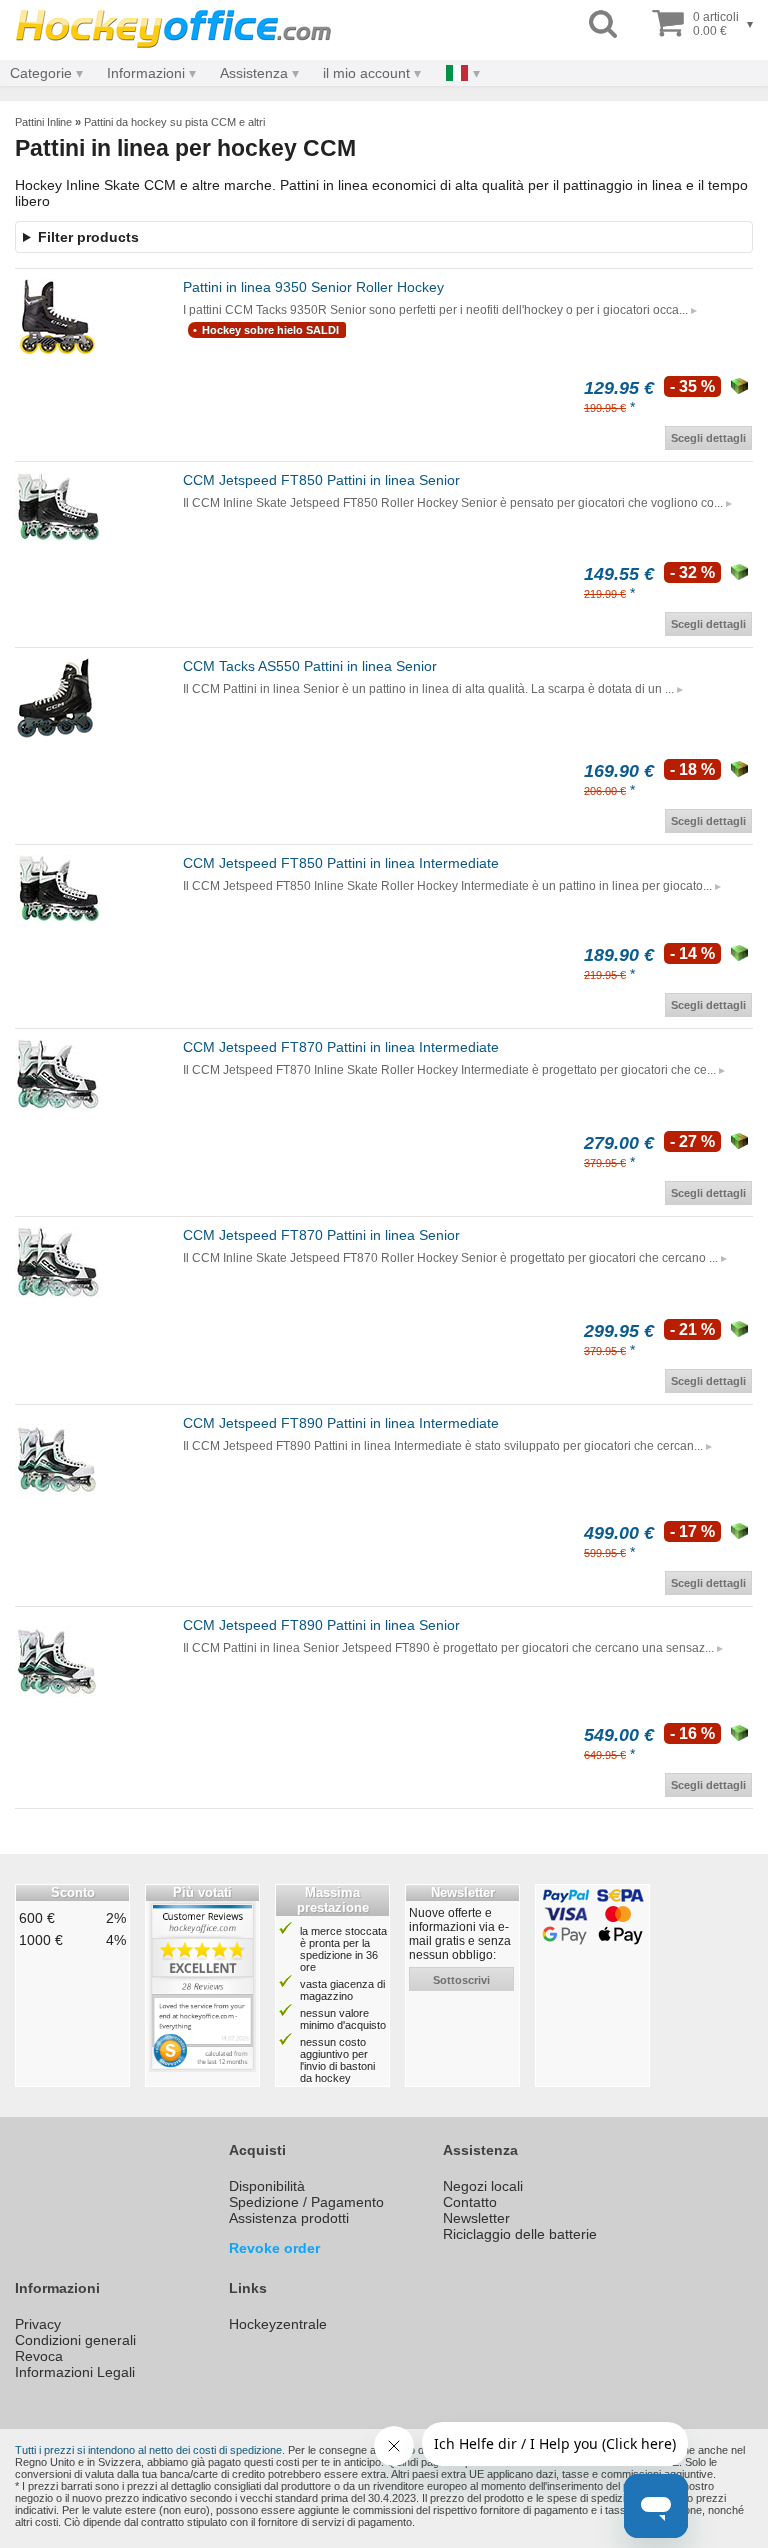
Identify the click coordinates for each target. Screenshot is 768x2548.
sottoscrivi (461, 1980)
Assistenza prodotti (289, 2218)
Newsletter (476, 2218)
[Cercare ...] (603, 24)
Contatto (470, 2202)
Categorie (41, 73)
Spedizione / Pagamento (306, 2202)
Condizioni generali (75, 2340)
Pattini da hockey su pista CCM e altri (174, 122)
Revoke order (274, 2248)
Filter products (88, 237)
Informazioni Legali (75, 2372)
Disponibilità (267, 2186)
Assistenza (254, 73)
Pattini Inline (43, 122)
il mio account (366, 73)
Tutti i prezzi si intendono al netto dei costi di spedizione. (150, 2450)
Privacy (38, 2324)
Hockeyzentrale (278, 2324)
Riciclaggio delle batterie (520, 2234)
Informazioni (146, 73)
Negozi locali (483, 2186)
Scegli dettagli (708, 438)
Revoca (39, 2356)
